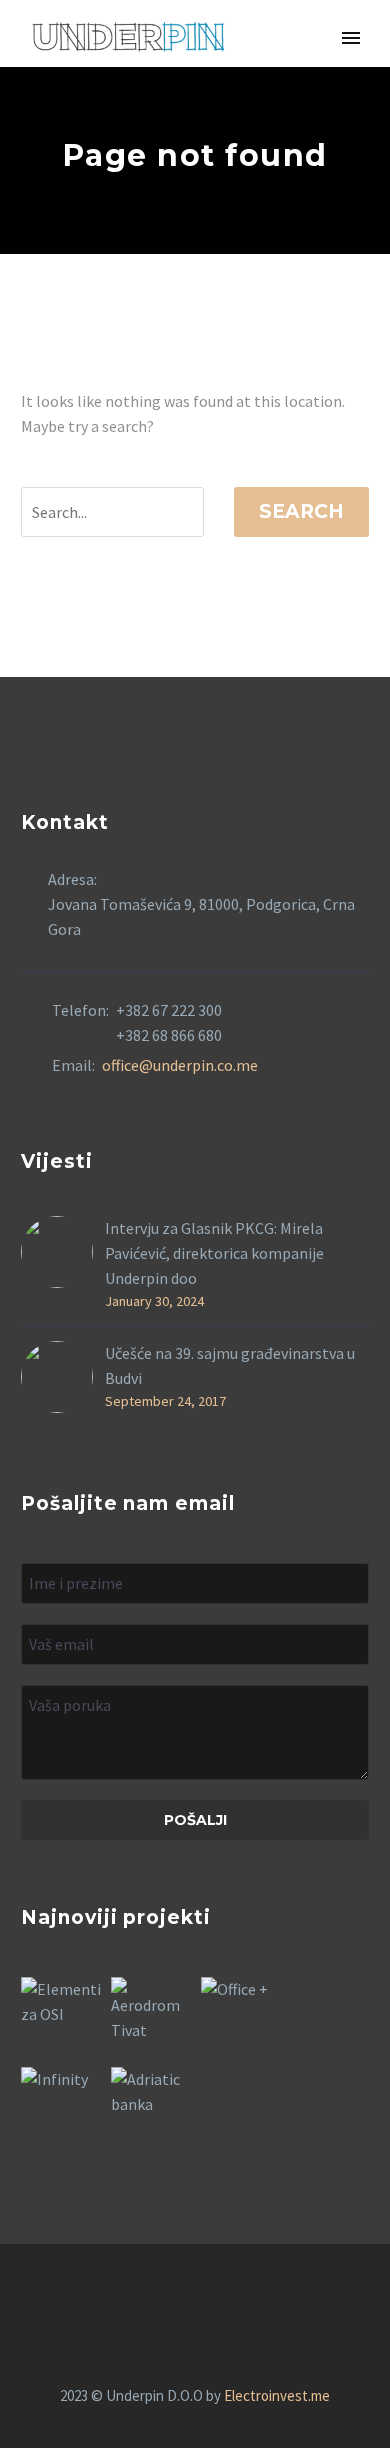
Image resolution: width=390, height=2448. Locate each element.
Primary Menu (351, 38)
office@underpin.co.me (180, 1065)
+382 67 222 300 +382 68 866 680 (169, 1022)
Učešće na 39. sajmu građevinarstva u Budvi (230, 1365)
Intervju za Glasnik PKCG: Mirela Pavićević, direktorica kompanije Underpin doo (214, 1253)
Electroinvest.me (277, 2395)
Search (301, 511)
